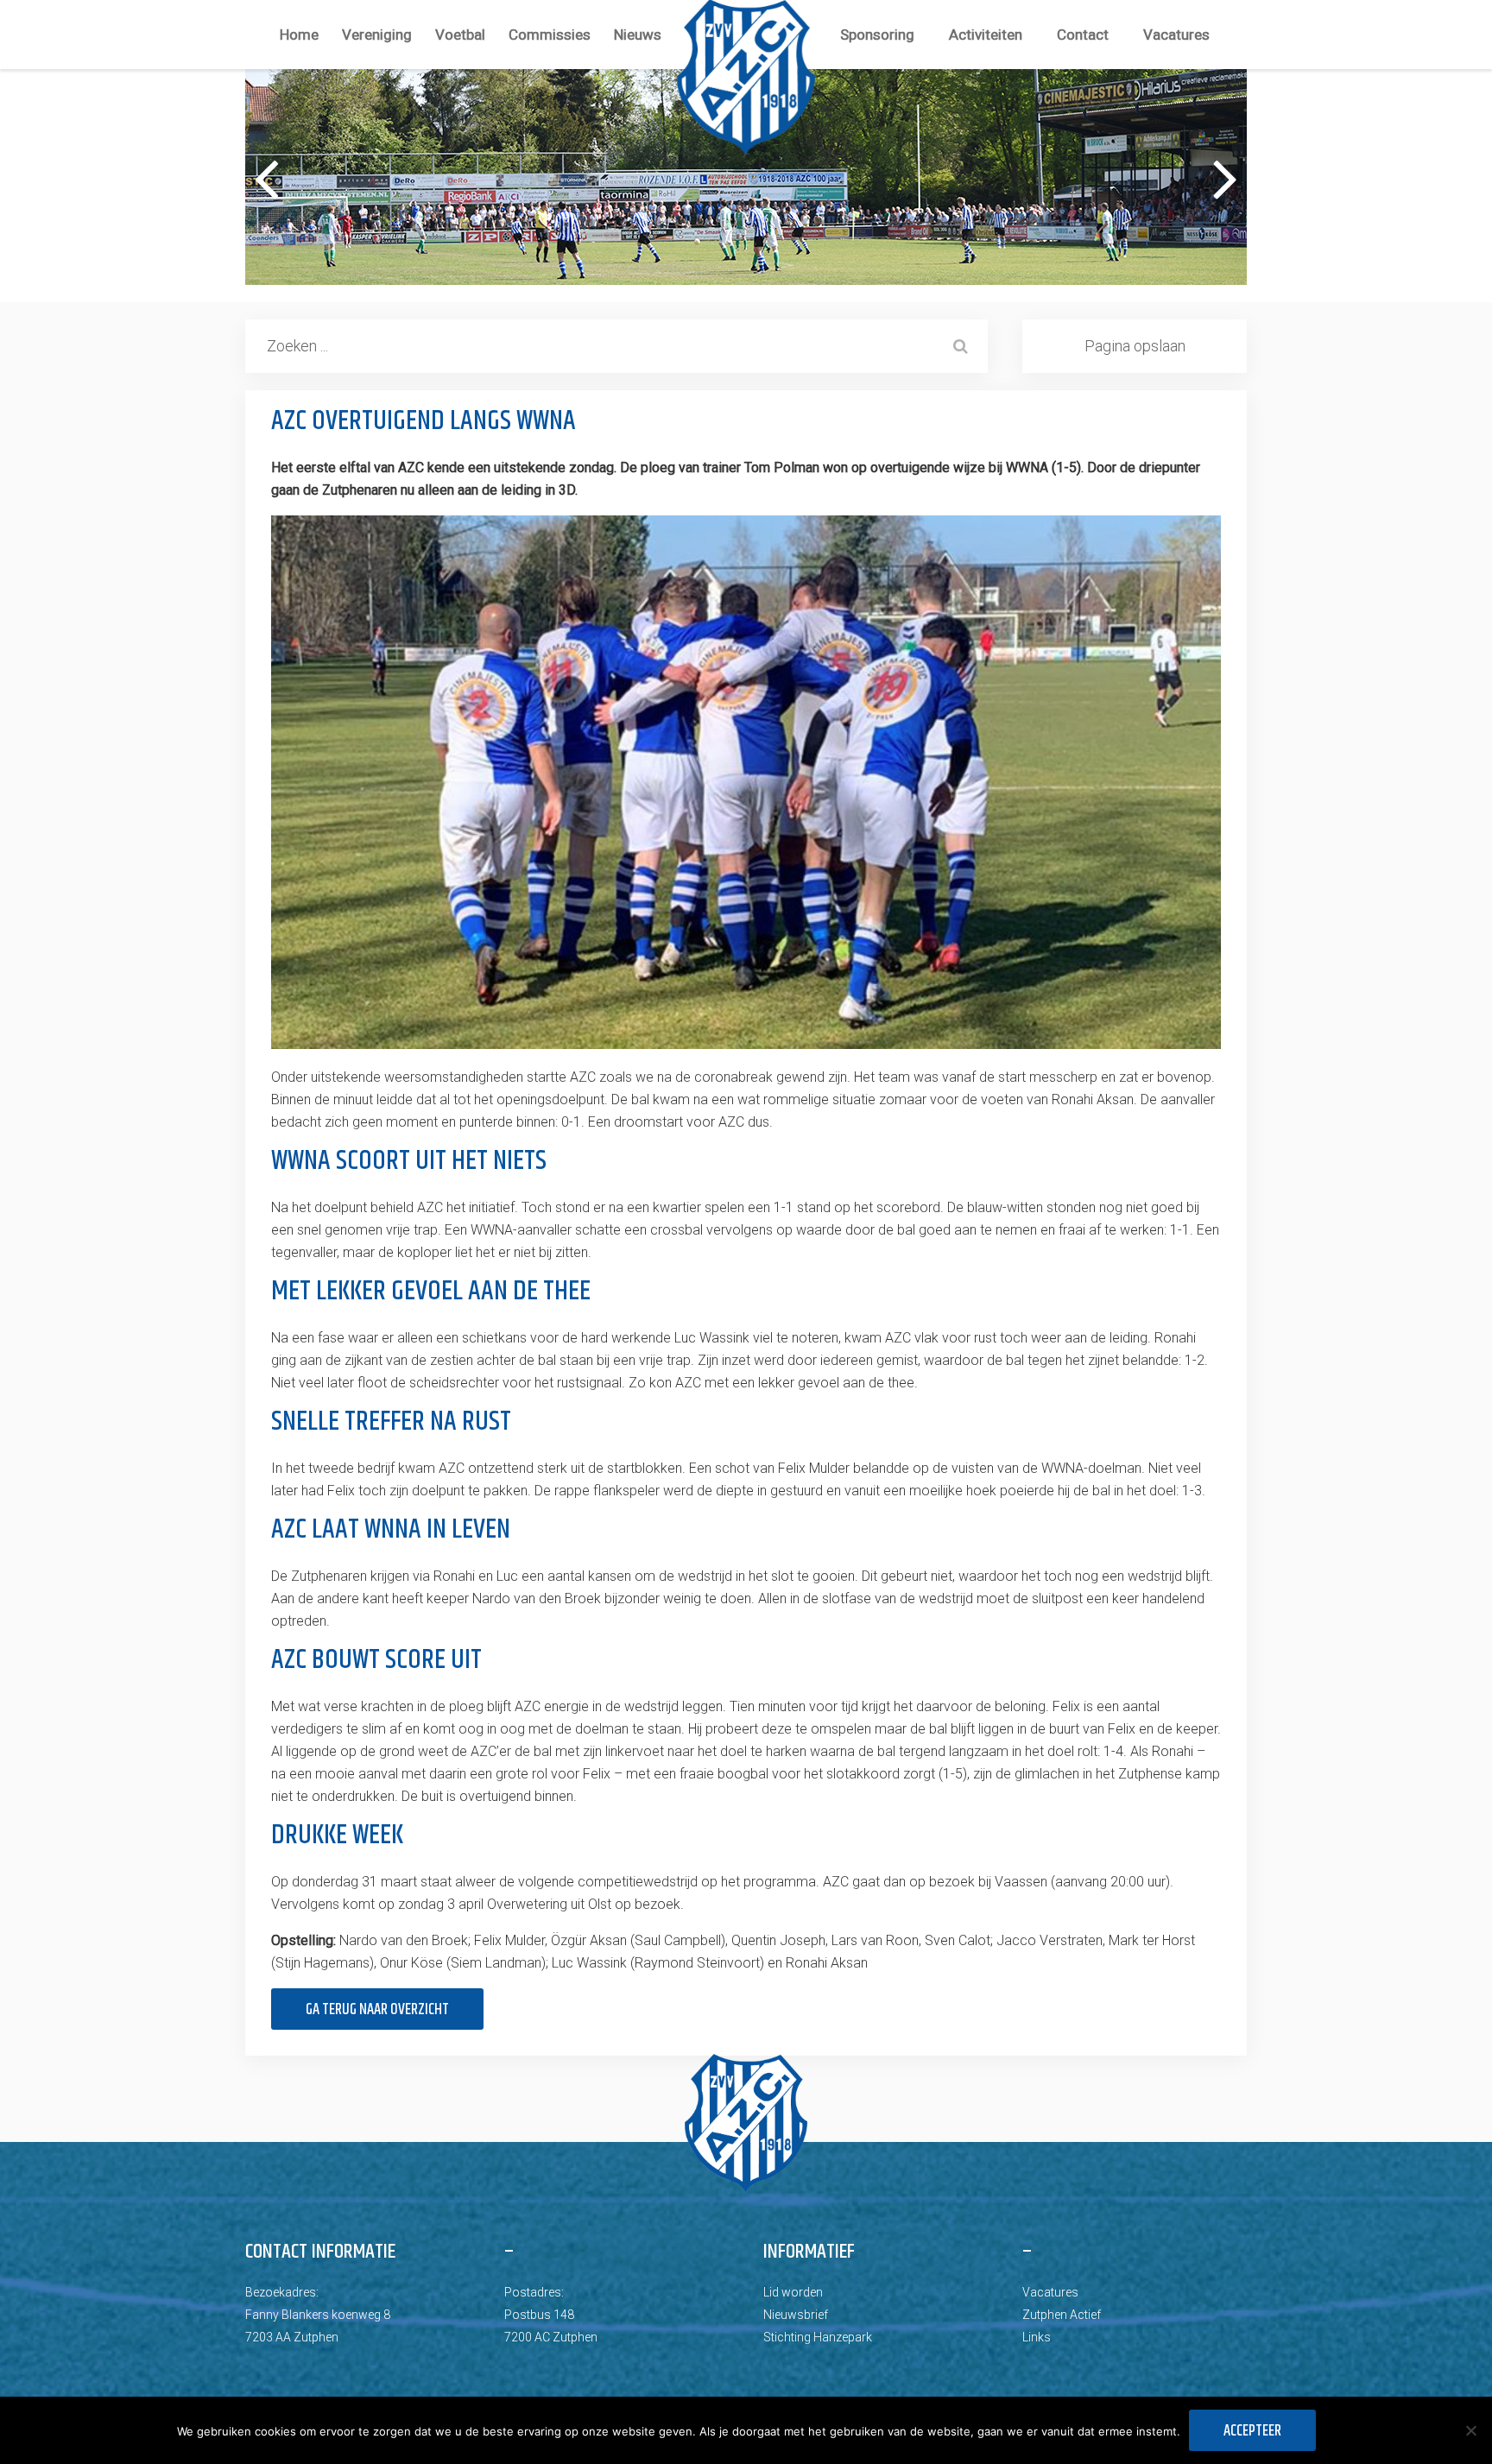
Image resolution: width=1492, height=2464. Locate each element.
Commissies (550, 35)
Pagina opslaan (1135, 346)
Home (299, 35)
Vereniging (377, 35)
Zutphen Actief (1062, 2315)
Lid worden (793, 2292)
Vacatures (1176, 35)
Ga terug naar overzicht (377, 2010)
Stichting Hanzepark (818, 2337)
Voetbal (460, 35)
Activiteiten (986, 35)
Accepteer (1252, 2431)
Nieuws (638, 35)
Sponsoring (877, 35)
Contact (1083, 35)
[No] (1470, 2430)
